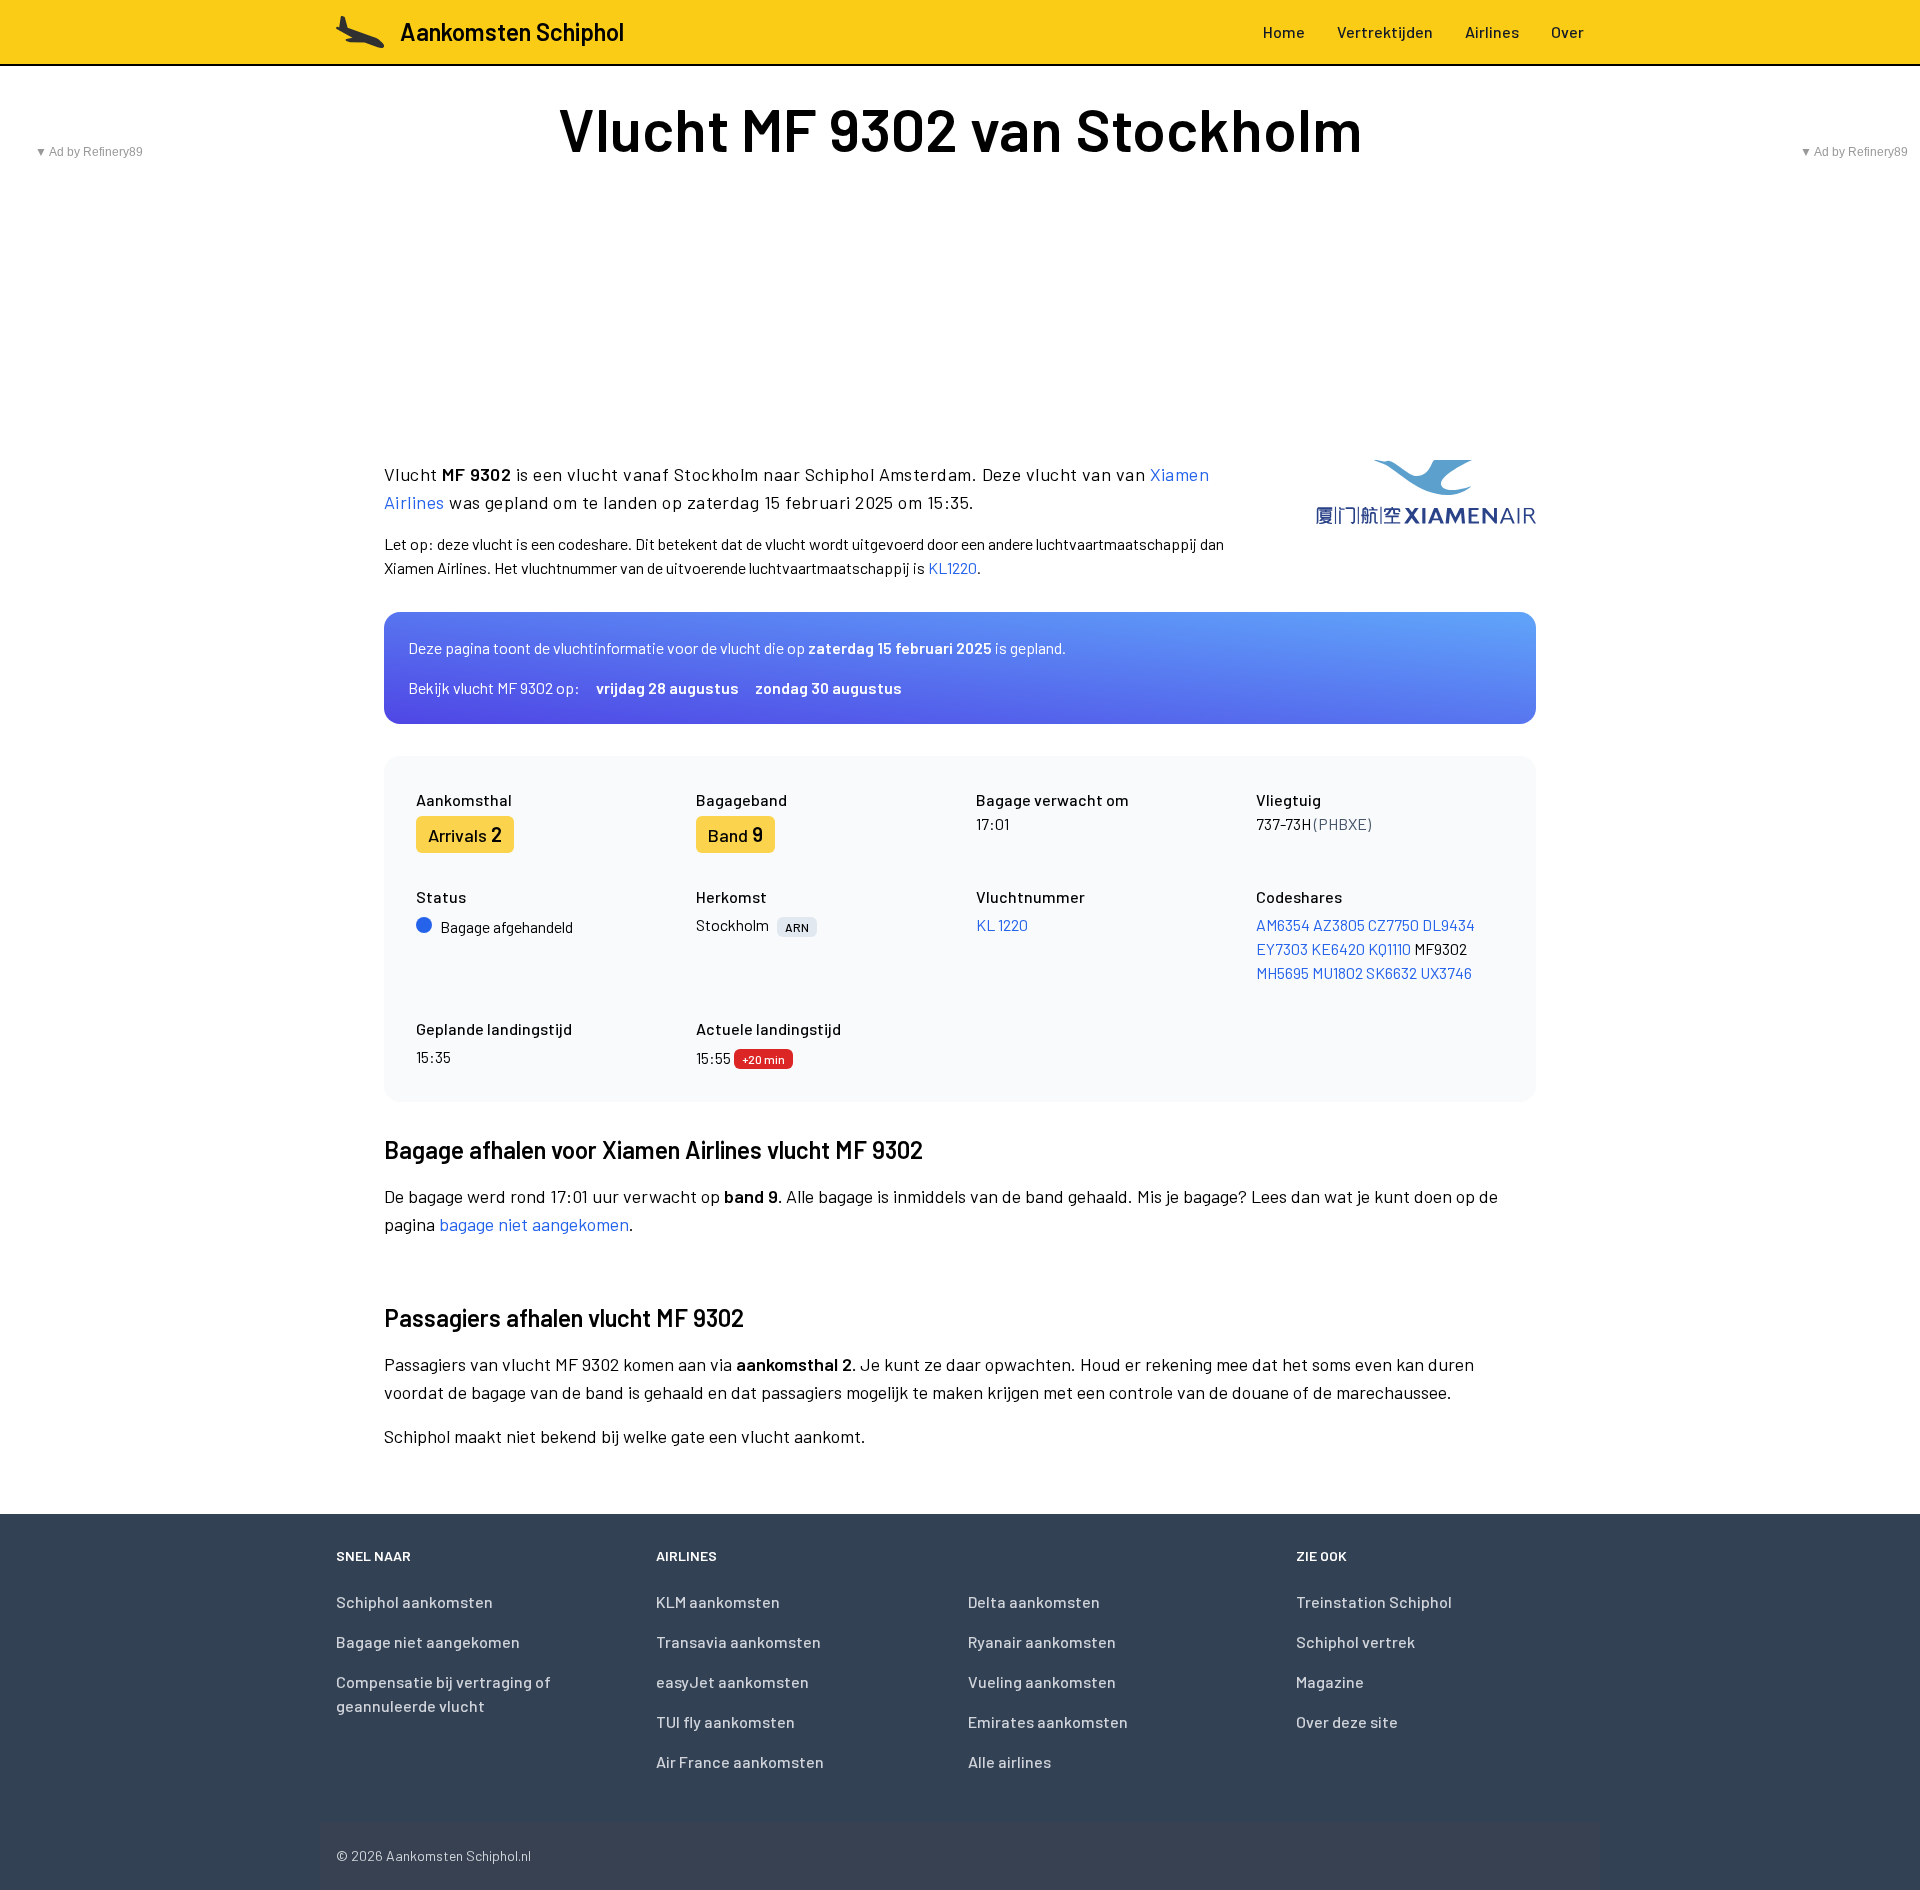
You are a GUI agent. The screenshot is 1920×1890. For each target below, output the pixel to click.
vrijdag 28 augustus (667, 687)
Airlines (1492, 31)
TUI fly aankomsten (725, 1721)
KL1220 (952, 567)
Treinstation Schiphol (1374, 1601)
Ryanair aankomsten (1042, 1641)
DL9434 (1448, 924)
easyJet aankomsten (732, 1681)
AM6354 (1283, 924)
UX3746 (1446, 972)
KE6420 (1338, 948)
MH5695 (1282, 972)
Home (1284, 31)
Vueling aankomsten (1042, 1681)
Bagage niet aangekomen (428, 1641)
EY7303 (1282, 948)
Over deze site (1347, 1721)
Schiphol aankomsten (414, 1601)
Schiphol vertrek (1355, 1641)
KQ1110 (1389, 948)
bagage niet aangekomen (534, 1224)
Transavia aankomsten (738, 1641)
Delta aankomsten (1034, 1601)
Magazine (1330, 1681)
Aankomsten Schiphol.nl (458, 1855)
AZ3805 (1339, 924)
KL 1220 (1002, 924)
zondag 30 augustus (828, 687)
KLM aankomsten (718, 1601)
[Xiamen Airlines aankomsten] (1426, 520)
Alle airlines (1009, 1761)
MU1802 (1337, 972)
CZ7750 (1393, 924)
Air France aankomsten (740, 1761)
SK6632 (1391, 972)
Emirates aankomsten (1048, 1721)
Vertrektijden (1385, 31)
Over (1567, 31)
